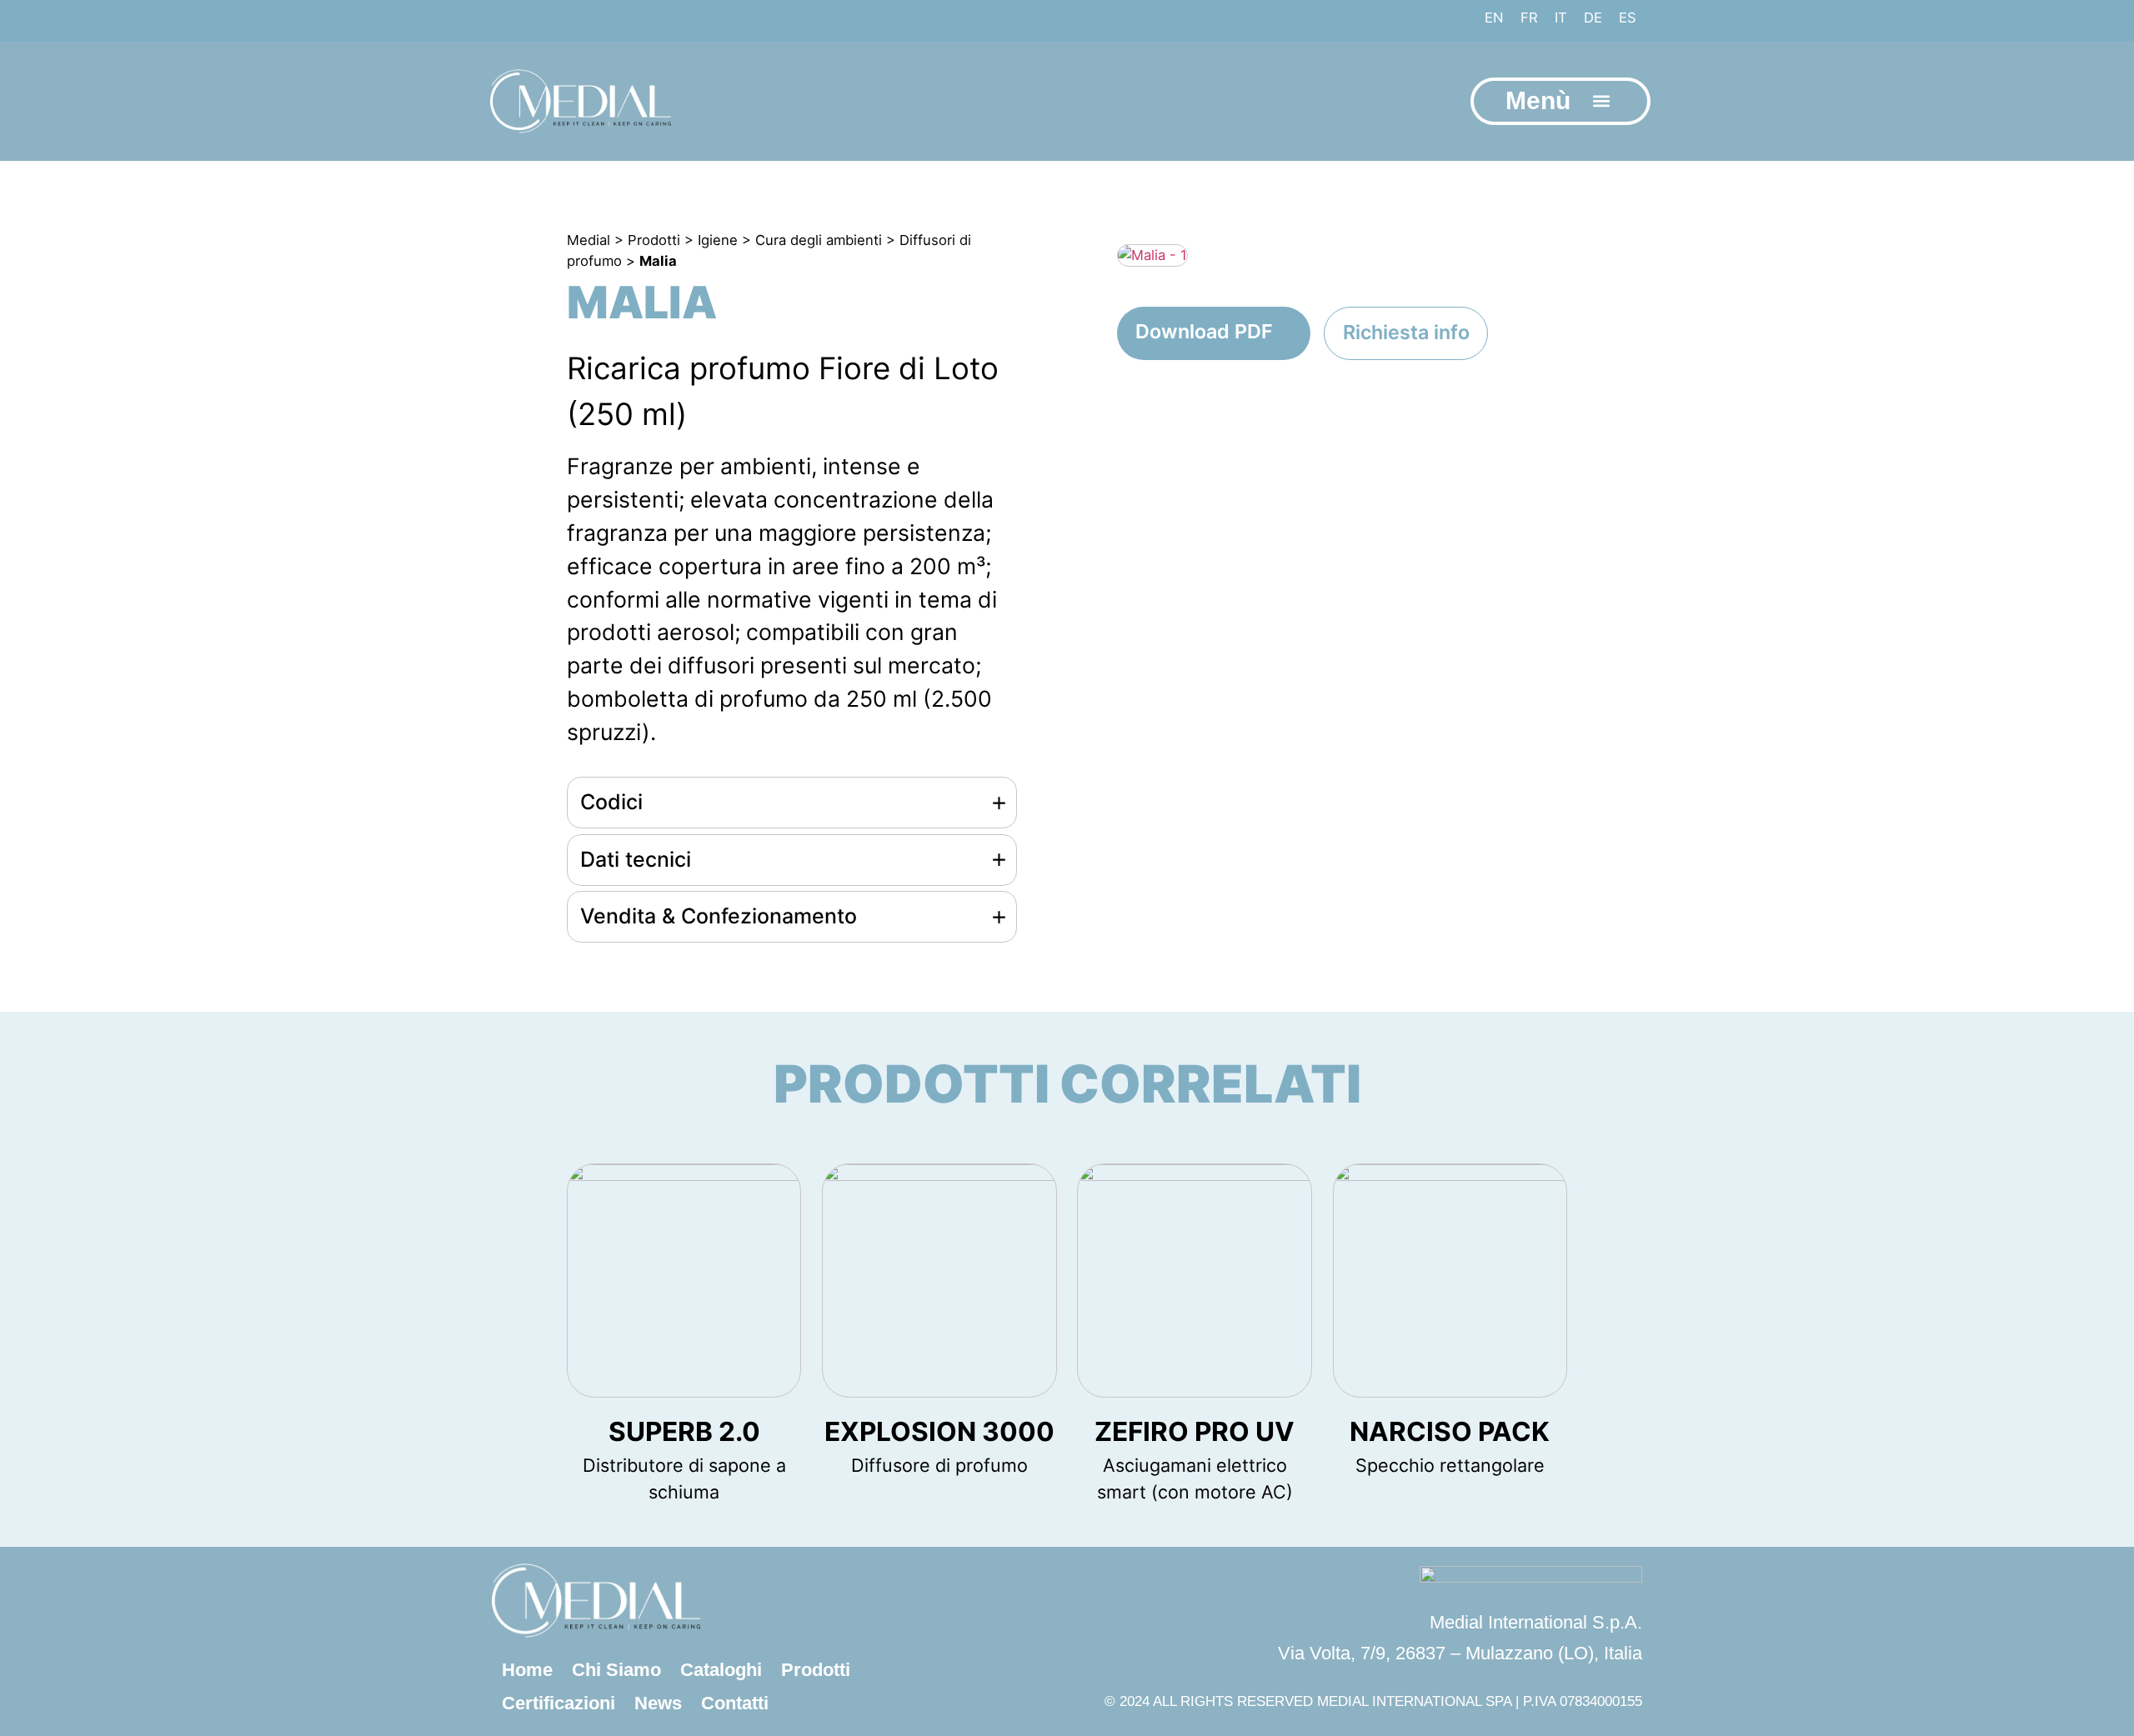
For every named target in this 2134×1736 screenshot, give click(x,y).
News (658, 1703)
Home (527, 1670)
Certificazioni (559, 1703)
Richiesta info (1406, 332)
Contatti (735, 1703)
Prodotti (816, 1670)
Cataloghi (721, 1670)
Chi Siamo (616, 1670)
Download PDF (1204, 331)
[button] (1601, 101)
